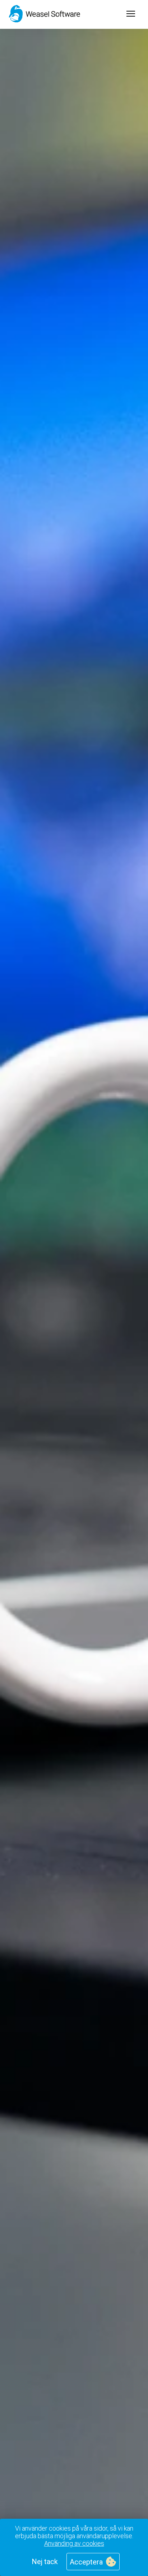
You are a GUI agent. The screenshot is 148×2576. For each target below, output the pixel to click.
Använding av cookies (74, 2543)
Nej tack (45, 2562)
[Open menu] (131, 14)
